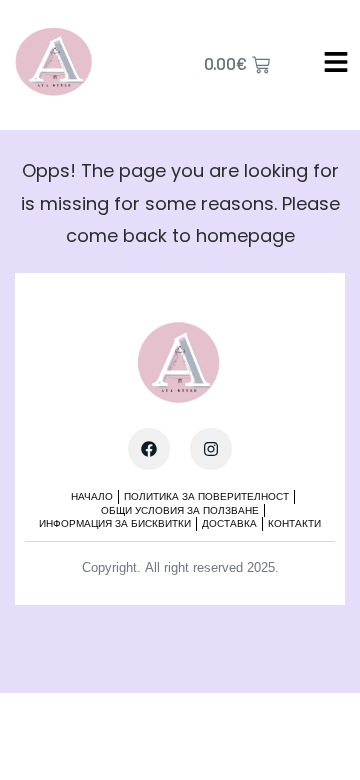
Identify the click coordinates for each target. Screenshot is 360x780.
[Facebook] (149, 449)
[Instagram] (211, 449)
